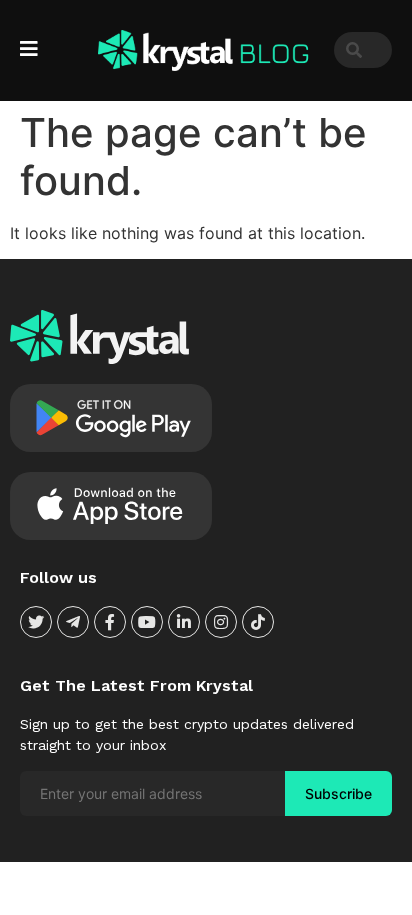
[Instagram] (221, 622)
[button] (31, 49)
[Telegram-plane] (73, 622)
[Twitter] (36, 622)
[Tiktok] (258, 622)
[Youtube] (147, 622)
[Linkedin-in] (184, 622)
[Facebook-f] (110, 622)
